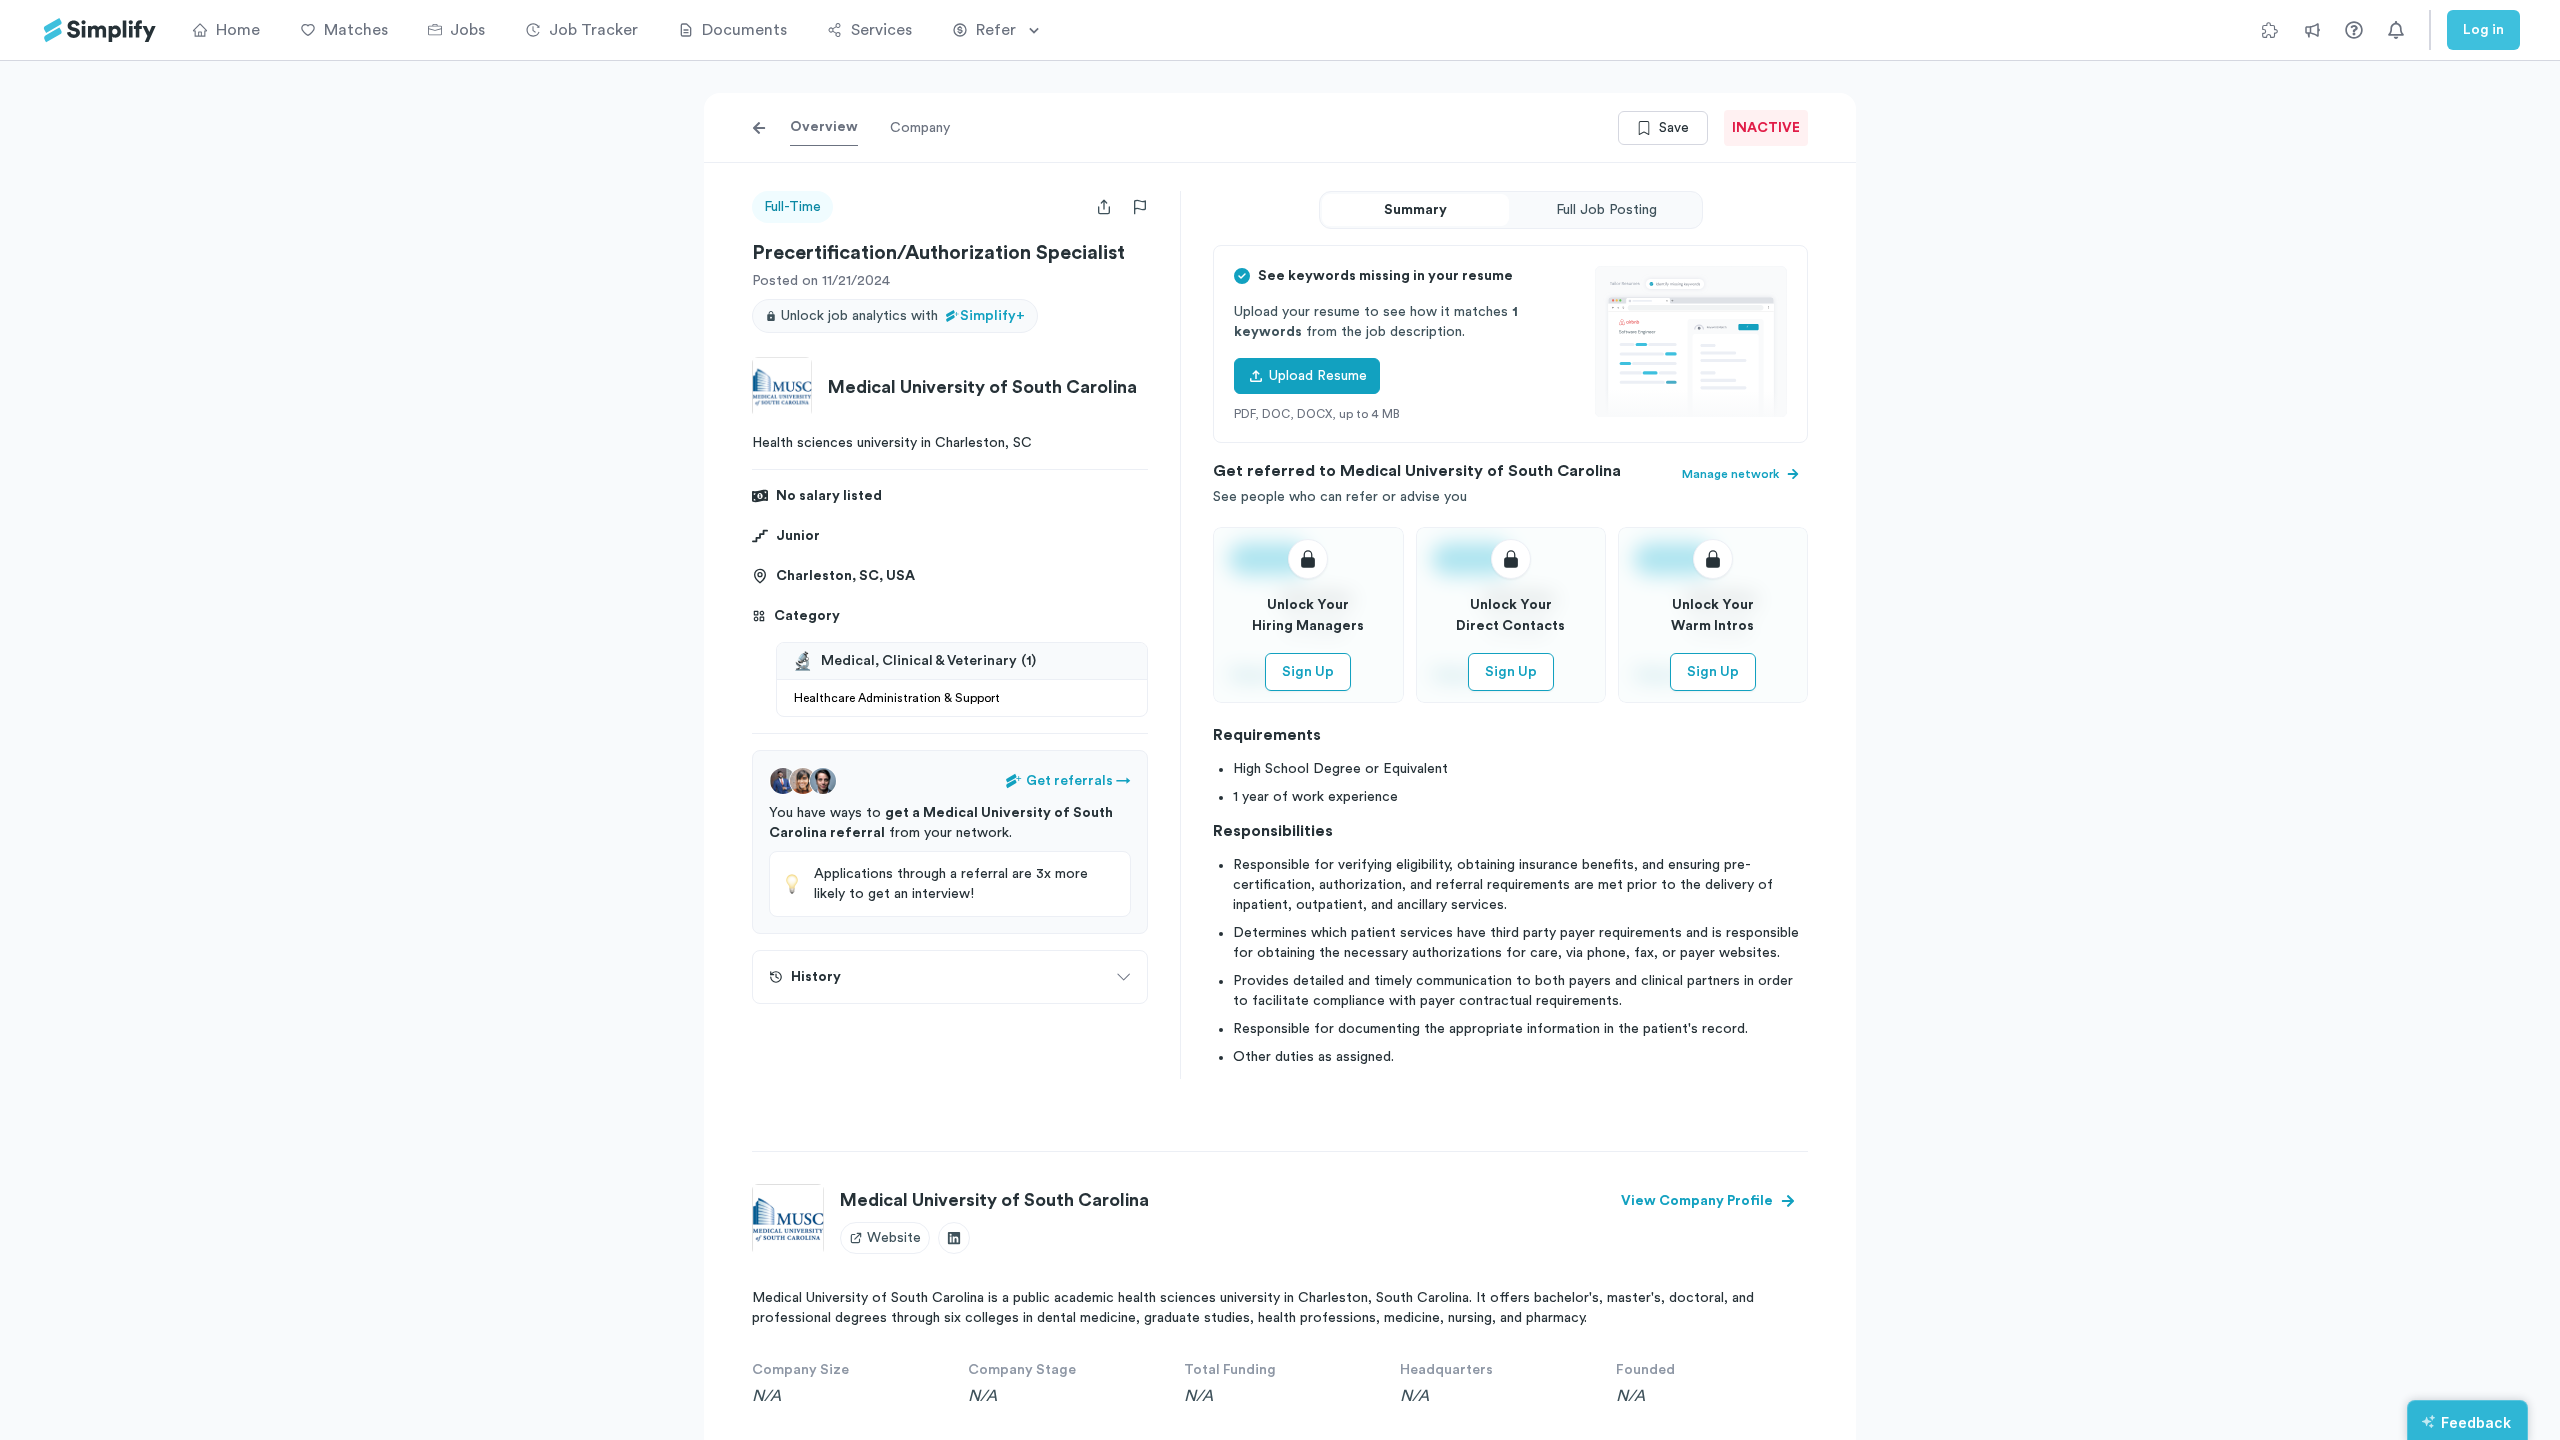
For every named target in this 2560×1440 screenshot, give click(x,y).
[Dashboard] (100, 30)
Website (894, 1238)
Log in (2483, 30)
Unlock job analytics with (903, 316)
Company (920, 128)
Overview (824, 127)
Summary (1415, 210)
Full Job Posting (1606, 210)
